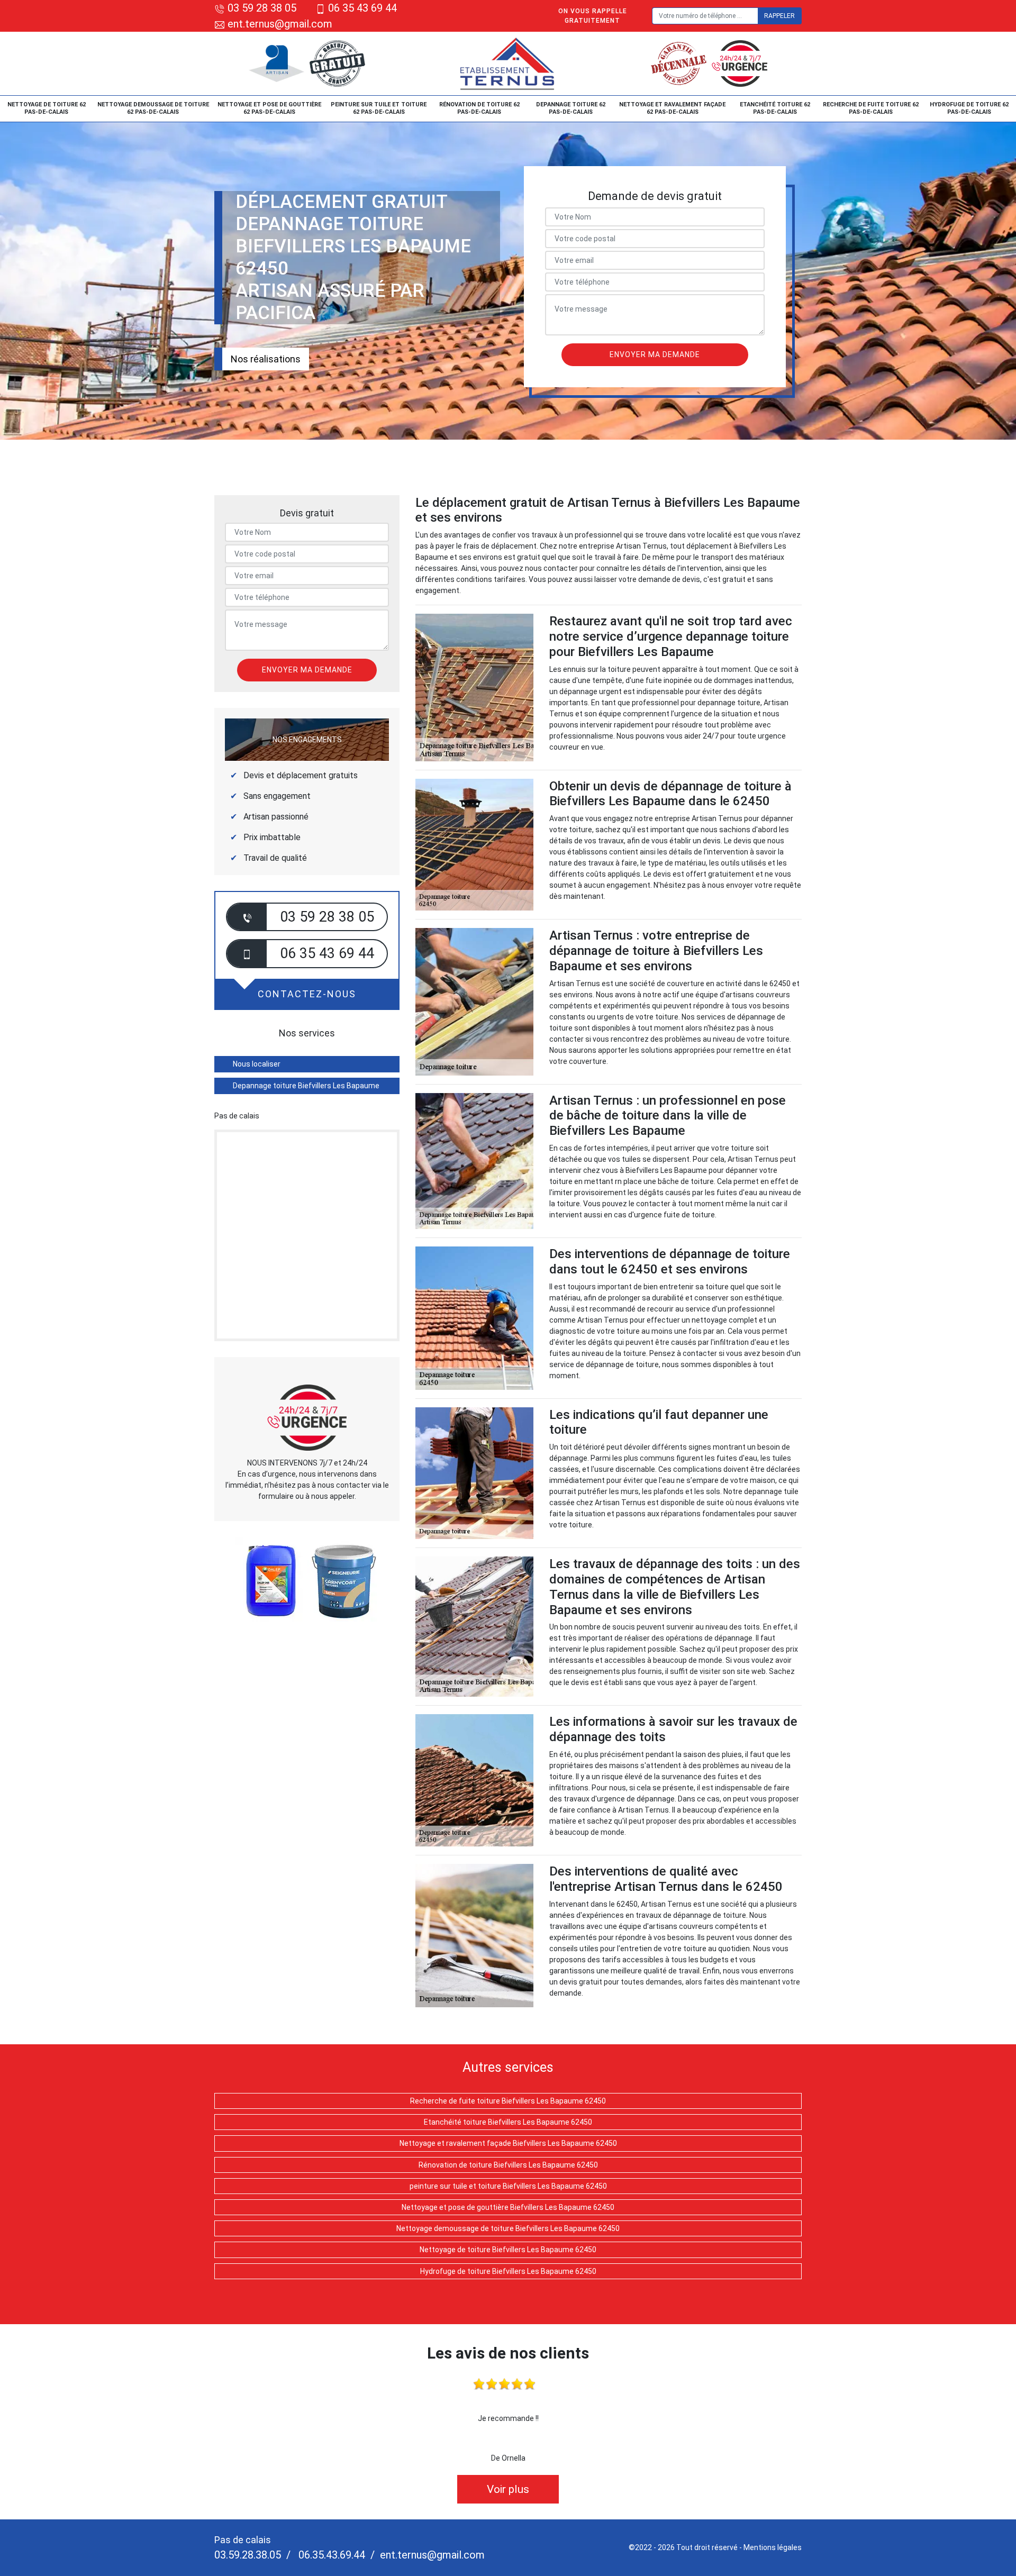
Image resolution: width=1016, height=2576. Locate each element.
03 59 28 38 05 (262, 8)
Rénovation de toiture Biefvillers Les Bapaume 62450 (508, 2165)
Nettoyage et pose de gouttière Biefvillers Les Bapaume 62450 (508, 2207)
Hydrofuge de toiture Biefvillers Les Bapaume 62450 (508, 2271)
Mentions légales (773, 2547)
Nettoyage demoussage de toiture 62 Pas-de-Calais (153, 108)
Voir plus (508, 2489)
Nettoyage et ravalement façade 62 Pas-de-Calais (672, 108)
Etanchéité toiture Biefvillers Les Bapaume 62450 (508, 2122)
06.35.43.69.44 (330, 2555)
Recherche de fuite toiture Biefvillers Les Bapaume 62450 (508, 2101)
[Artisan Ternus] (508, 63)
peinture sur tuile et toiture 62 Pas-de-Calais (379, 108)
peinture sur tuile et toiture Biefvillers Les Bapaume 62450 (508, 2186)
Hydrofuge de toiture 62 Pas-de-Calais (969, 108)
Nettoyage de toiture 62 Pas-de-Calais (47, 108)
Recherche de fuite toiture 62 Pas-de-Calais (871, 108)
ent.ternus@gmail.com (279, 24)
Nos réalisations (266, 359)
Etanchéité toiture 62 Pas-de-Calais (775, 108)
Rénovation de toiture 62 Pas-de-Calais (479, 108)
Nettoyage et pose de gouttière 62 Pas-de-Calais (269, 108)
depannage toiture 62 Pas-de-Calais (571, 108)
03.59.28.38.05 (248, 2555)
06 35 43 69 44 (362, 8)
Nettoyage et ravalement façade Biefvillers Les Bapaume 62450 (508, 2143)
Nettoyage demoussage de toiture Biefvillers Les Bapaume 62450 (508, 2228)
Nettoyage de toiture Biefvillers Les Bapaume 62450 (508, 2250)
